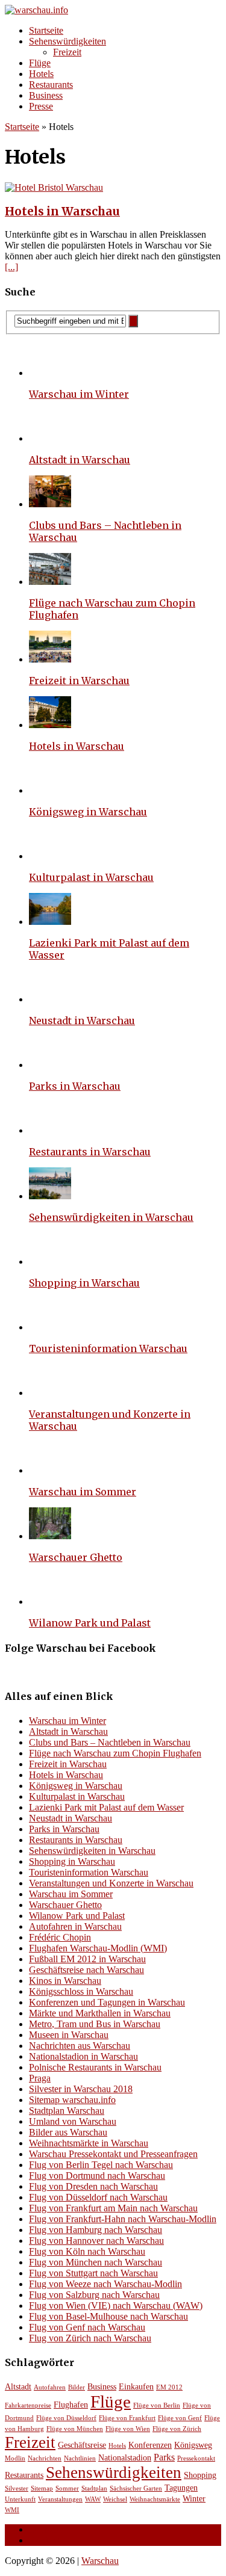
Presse (41, 106)
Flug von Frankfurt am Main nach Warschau (113, 2208)
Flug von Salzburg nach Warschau (94, 2295)
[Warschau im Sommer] (50, 1470)
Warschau (100, 2561)
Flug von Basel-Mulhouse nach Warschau (108, 2316)
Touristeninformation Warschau (108, 1348)
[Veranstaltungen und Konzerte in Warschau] (50, 1393)
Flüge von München (75, 2429)
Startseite (46, 30)
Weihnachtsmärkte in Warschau (89, 2143)
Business (46, 95)
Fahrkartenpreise (28, 2405)
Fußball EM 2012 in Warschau (87, 1959)
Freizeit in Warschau (79, 681)
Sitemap (42, 2488)
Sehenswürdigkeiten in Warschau (111, 1217)
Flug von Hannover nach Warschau (96, 2241)
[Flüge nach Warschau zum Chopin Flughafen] (50, 582)
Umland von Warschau (73, 2121)
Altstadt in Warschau (80, 460)
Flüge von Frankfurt (127, 2418)
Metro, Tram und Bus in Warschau (95, 2024)
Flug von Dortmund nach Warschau (97, 2176)
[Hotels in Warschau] (50, 725)
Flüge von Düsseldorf (66, 2418)
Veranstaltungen (60, 2499)
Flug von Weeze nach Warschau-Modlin (105, 2284)
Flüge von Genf (180, 2418)
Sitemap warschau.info (72, 2100)
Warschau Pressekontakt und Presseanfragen (113, 2154)
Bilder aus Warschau (68, 2132)
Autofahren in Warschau (75, 1926)
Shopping (200, 2475)
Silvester (17, 2488)
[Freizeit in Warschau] (50, 659)
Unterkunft (20, 2499)
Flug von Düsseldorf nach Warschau (98, 2197)
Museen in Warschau (69, 2035)
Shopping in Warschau (84, 1283)
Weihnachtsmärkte (155, 2499)
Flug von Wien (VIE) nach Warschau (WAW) (116, 2306)
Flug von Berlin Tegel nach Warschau (101, 2165)
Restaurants (51, 85)
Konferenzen (150, 2445)
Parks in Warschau (75, 1086)
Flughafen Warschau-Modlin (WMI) (98, 1948)
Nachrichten (45, 2458)
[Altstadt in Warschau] (50, 438)
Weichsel (115, 2499)
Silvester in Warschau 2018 (81, 2089)
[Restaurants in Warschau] (50, 1130)
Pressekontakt (196, 2458)
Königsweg (193, 2445)
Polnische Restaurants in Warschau (95, 2067)
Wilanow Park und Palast (90, 1623)
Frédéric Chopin (60, 1937)
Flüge (40, 63)
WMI (12, 2510)
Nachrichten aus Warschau (80, 2046)
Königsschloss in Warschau (81, 1991)
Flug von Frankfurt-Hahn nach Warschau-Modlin (123, 2219)
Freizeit (67, 52)
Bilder (77, 2387)
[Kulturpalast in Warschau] (50, 856)
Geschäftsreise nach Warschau (86, 1970)
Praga (40, 2078)
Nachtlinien (80, 2458)
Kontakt (44, 2540)
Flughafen (71, 2405)
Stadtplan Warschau (67, 2111)
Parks (164, 2457)
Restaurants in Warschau (90, 1152)
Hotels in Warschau (62, 212)
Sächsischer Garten (136, 2488)
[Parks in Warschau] (50, 1065)
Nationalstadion (125, 2458)
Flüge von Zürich (177, 2429)
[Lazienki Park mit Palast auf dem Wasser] (50, 922)
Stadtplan (94, 2488)
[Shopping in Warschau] (50, 1262)
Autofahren (50, 2387)
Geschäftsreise (82, 2445)
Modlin (15, 2458)
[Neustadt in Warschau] (50, 999)
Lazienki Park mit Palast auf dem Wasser (106, 1807)
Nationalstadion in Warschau (83, 2056)
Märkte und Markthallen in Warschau (100, 2013)
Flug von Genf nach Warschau (87, 2327)
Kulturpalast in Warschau (91, 877)
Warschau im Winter (79, 394)
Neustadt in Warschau (82, 1021)
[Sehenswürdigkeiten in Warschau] (50, 1196)
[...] (11, 267)
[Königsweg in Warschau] (50, 790)
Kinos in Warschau (65, 1981)
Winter (194, 2499)
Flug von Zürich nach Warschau (90, 2338)
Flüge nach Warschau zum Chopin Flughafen (115, 1753)
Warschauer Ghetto (76, 1557)
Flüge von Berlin (157, 2405)
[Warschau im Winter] (50, 373)
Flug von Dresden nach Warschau (93, 2186)
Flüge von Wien (128, 2429)
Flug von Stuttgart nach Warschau (93, 2273)
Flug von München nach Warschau (96, 2262)
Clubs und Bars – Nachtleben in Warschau (110, 1742)
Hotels (41, 74)
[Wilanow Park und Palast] (50, 1602)
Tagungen (181, 2488)
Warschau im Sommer (83, 1492)
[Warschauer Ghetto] (50, 1536)
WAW (93, 2499)
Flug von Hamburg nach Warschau (96, 2230)
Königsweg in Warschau (88, 812)
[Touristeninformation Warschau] (50, 1327)
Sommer (67, 2488)
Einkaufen (136, 2387)
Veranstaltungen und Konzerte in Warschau (111, 1883)
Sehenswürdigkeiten (67, 41)
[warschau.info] (113, 10)
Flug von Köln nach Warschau (87, 2251)
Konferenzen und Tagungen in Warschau (107, 2002)
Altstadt (18, 2387)
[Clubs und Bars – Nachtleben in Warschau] (50, 504)
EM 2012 (169, 2387)
